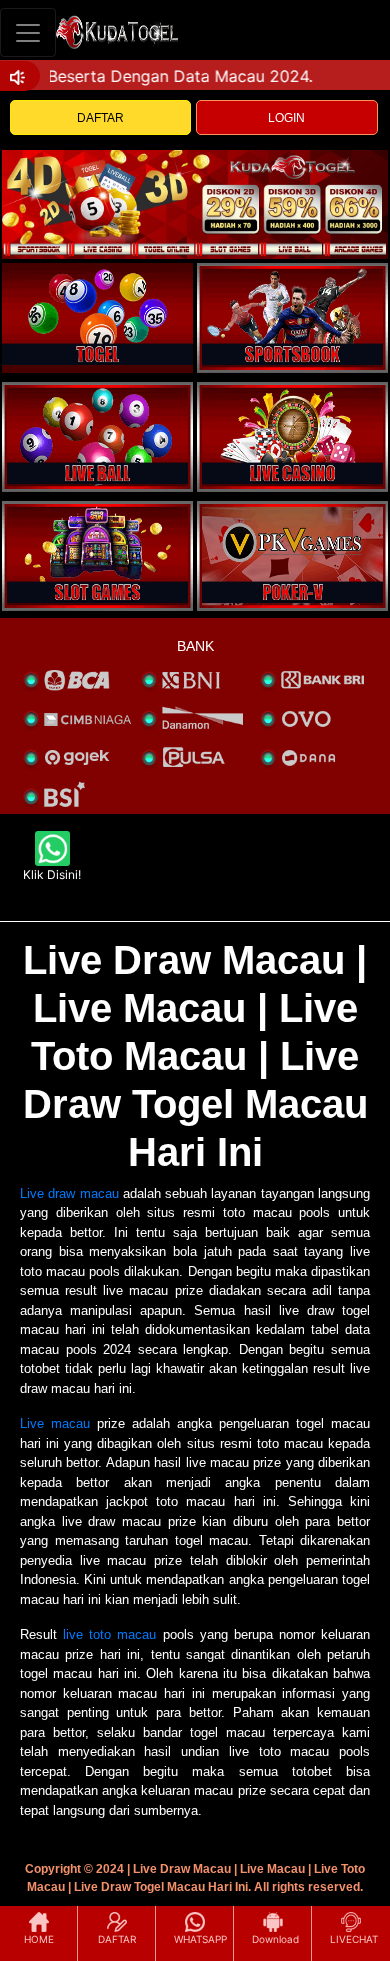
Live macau (55, 1423)
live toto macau (109, 1634)
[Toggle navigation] (28, 32)
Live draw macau (69, 1193)
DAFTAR (100, 118)
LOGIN (286, 118)
